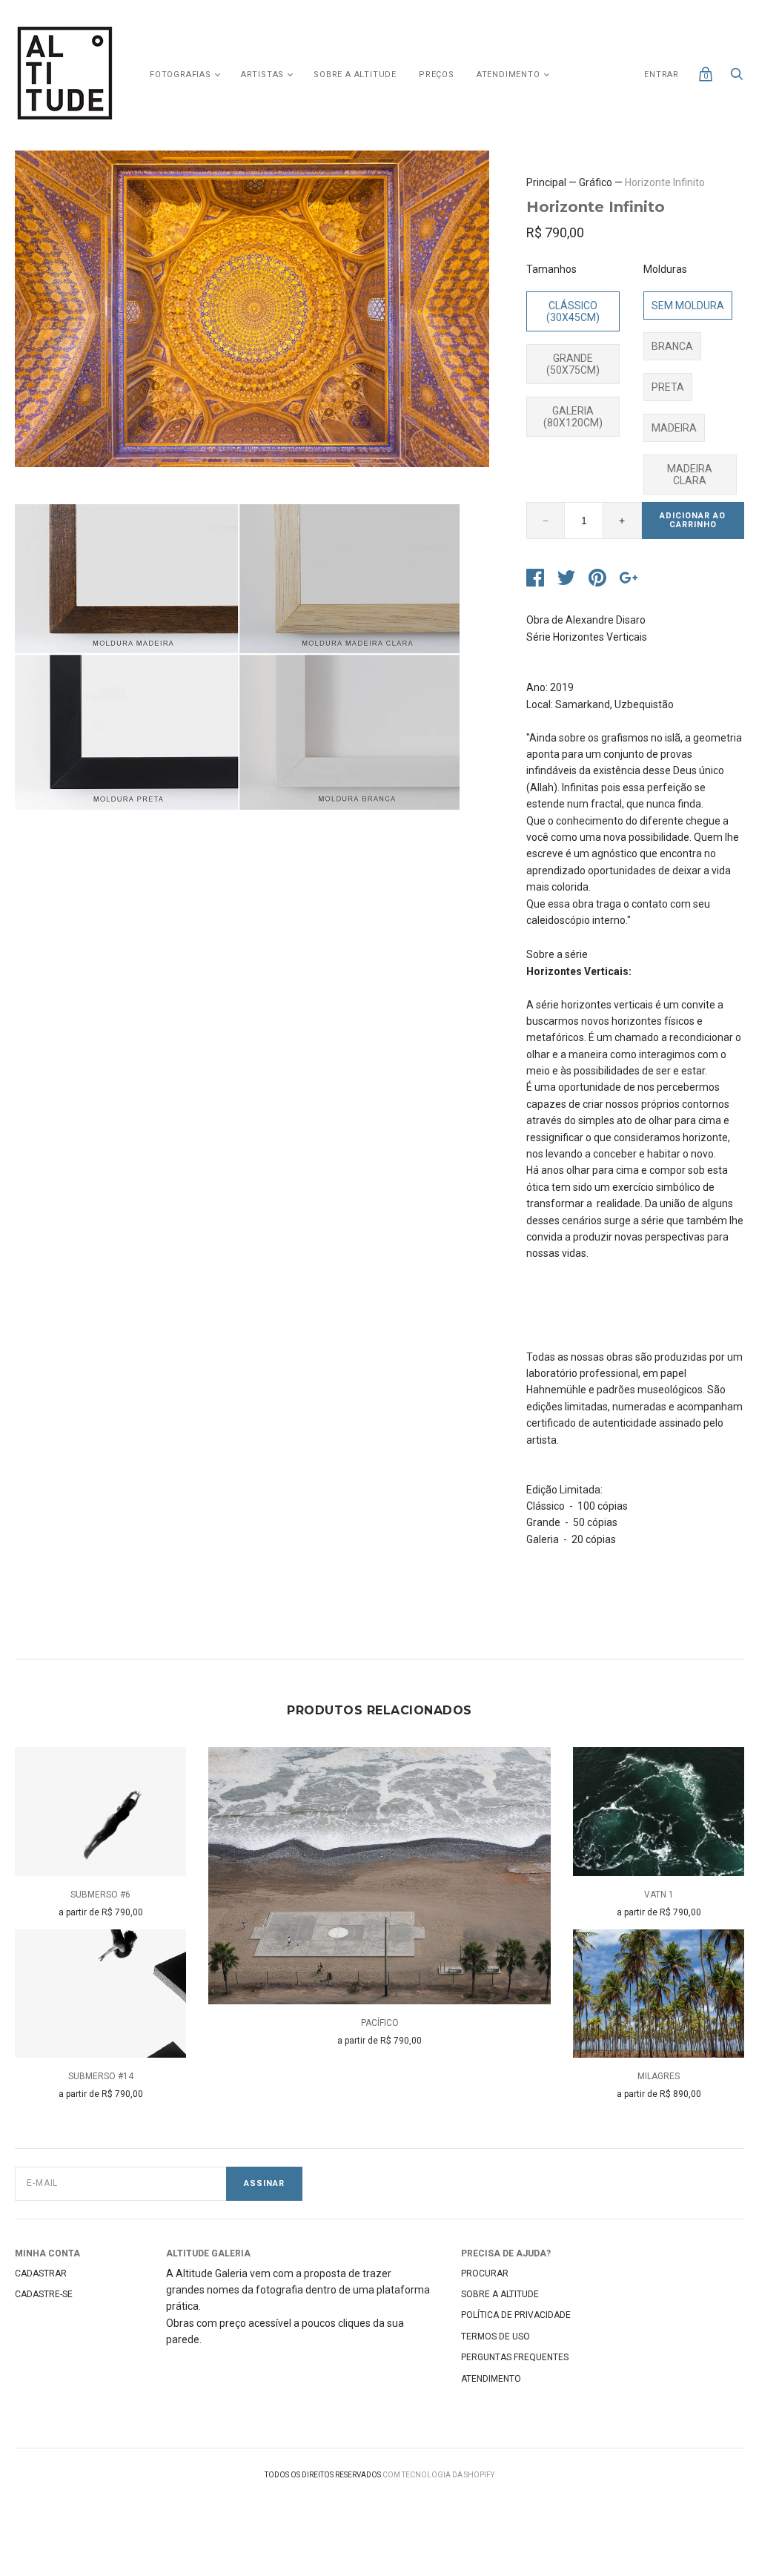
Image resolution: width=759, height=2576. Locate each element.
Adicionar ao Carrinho (693, 521)
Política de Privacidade (516, 2315)
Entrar (662, 75)
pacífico (380, 2023)
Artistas (262, 75)
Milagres (659, 2076)
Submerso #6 (100, 1895)
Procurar (485, 2273)
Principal (546, 182)
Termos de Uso (495, 2336)
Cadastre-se (44, 2294)
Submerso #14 (101, 2076)
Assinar (264, 2183)
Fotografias (180, 75)
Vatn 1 (659, 1895)
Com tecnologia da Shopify (438, 2475)
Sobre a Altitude (355, 75)
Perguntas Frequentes (515, 2357)
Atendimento (508, 75)
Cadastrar (41, 2273)
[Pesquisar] (737, 78)
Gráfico (596, 182)
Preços (437, 75)
